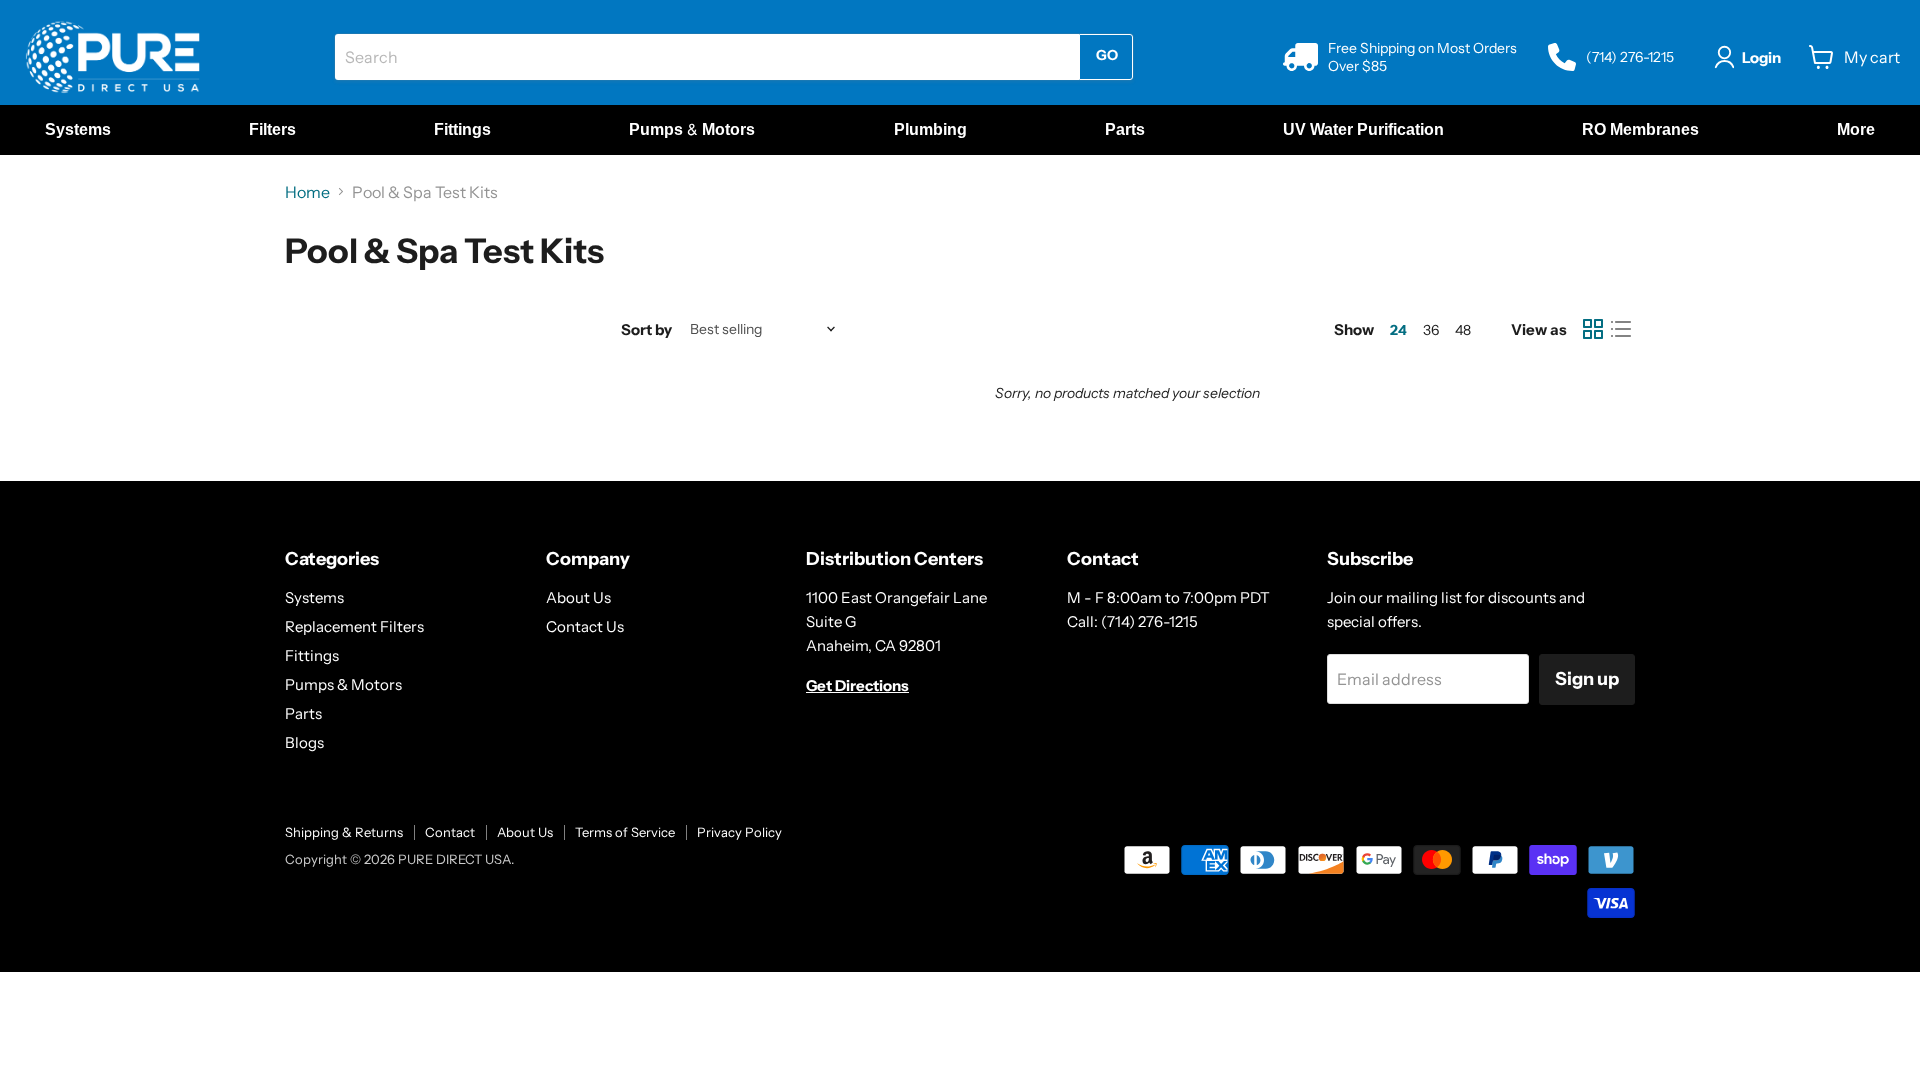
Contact (450, 832)
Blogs (304, 742)
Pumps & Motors (343, 684)
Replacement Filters (354, 626)
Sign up (1587, 679)
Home (307, 192)
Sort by (646, 329)
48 (1463, 330)
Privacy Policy (739, 832)
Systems (314, 597)
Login (1761, 57)
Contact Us (585, 626)
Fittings (312, 655)
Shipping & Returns (344, 832)
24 (1398, 330)
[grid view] (1593, 329)
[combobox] (707, 57)
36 (1431, 330)
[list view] (1621, 329)
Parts (303, 713)
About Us (578, 597)
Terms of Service (625, 832)
